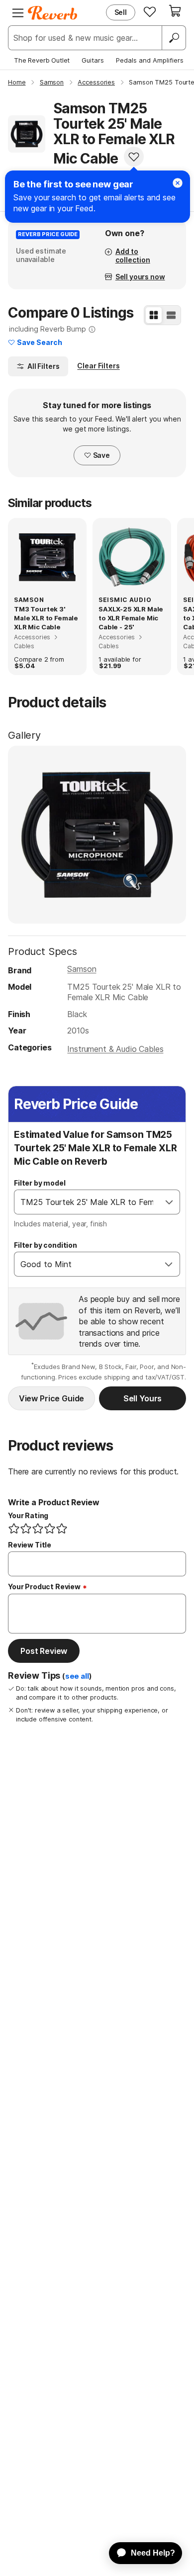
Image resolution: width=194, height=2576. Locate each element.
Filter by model (40, 1183)
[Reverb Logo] (53, 13)
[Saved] (150, 11)
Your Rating (28, 1515)
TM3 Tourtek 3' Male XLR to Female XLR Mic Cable (46, 618)
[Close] (178, 183)
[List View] (171, 315)
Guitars (93, 60)
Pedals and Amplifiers (150, 60)
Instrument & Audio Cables (115, 1049)
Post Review (44, 1651)
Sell (121, 12)
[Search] (174, 38)
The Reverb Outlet (42, 60)
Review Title (30, 1545)
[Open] (169, 1202)
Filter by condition (46, 1245)
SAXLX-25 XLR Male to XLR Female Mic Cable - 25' (131, 618)
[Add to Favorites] (134, 157)
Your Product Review (44, 1587)
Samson (82, 969)
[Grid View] (154, 315)
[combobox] (87, 1202)
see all (77, 1676)
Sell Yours (143, 1398)
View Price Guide (51, 1398)
